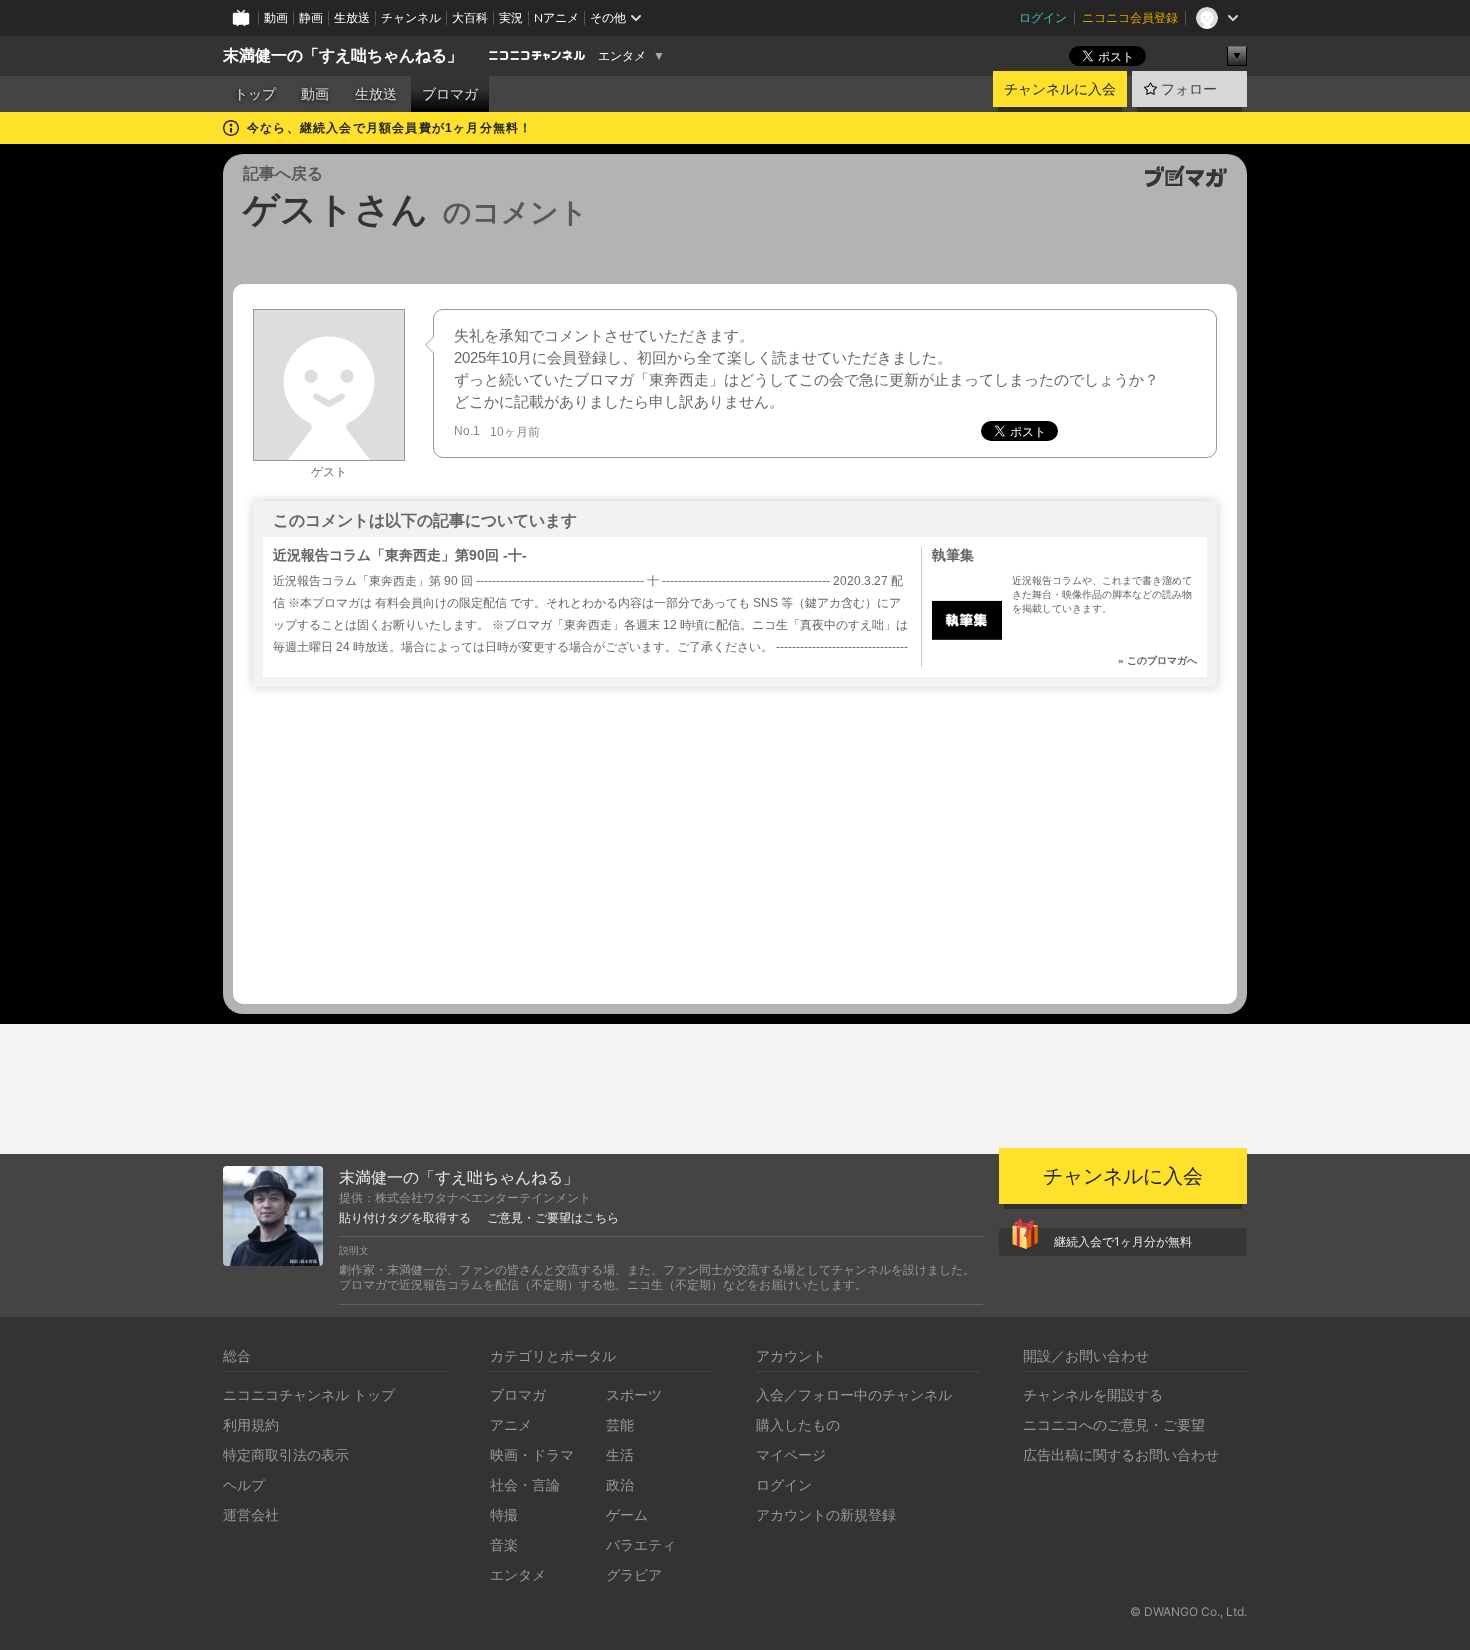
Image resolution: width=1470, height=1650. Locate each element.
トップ (255, 94)
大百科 (470, 17)
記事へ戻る (283, 173)
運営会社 (251, 1514)
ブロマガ (450, 94)
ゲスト (329, 472)
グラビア (634, 1574)
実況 (511, 17)
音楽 (504, 1544)
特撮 (504, 1514)
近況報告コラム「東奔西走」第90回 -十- (400, 555)
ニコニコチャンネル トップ (309, 1394)
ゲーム (627, 1514)
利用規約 (251, 1424)
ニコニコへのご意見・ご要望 (1114, 1424)
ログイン (1043, 17)
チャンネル (411, 17)
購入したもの (798, 1424)
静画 (311, 17)
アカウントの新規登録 (826, 1514)
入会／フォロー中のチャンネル (854, 1394)
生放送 (352, 17)
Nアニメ (556, 17)
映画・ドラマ (532, 1454)
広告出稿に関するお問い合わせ (1121, 1454)
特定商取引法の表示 (286, 1454)
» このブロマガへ (1157, 660)
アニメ (511, 1424)
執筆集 (953, 555)
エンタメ (622, 56)
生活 (620, 1454)
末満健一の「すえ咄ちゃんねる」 (343, 55)
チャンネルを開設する (1093, 1394)
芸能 (620, 1424)
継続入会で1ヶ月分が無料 (1123, 1241)
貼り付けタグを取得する (405, 1218)
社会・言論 (525, 1484)
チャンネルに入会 (1060, 89)
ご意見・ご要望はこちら (553, 1218)
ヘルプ (244, 1484)
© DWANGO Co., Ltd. (1188, 1611)
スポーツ (634, 1394)
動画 (276, 17)
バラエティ (641, 1544)
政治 (620, 1484)
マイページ (791, 1454)
